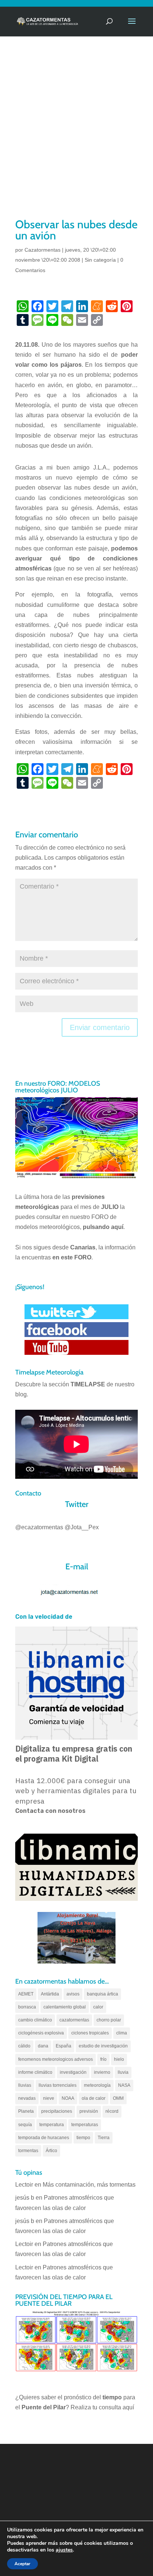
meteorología (97, 2085)
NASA (124, 2085)
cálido (24, 2046)
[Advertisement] (76, 137)
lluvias (25, 2085)
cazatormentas (74, 2020)
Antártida (50, 1994)
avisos (73, 1994)
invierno (102, 2072)
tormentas (28, 2151)
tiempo (83, 2138)
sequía (25, 2125)
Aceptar (22, 2564)
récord (112, 2111)
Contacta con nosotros (50, 1811)
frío (103, 2059)
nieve (49, 2098)
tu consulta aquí (113, 2407)
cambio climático (35, 2020)
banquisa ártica (102, 1994)
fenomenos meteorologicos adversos (56, 2059)
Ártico (51, 2151)
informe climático (35, 2072)
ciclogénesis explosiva (41, 2033)
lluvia (123, 2072)
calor (98, 2007)
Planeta (26, 2111)
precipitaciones (57, 2111)
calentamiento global (65, 2007)
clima (122, 2033)
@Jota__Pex (82, 1527)
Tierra (104, 2138)
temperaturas (85, 2125)
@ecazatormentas (39, 1527)
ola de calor (94, 2098)
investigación (73, 2072)
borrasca (27, 2007)
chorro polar (109, 2020)
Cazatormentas (43, 250)
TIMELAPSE (88, 1384)
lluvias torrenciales (58, 2085)
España (64, 2046)
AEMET (26, 1994)
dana (43, 2046)
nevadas (27, 2098)
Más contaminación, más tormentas (89, 2185)
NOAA (68, 2098)
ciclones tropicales (90, 2033)
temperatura (52, 2125)
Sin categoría (100, 260)
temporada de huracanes (44, 2138)
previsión (89, 2111)
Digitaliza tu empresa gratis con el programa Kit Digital (74, 1754)
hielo (119, 2059)
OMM (118, 2098)
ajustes (64, 2550)
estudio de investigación (103, 2046)
